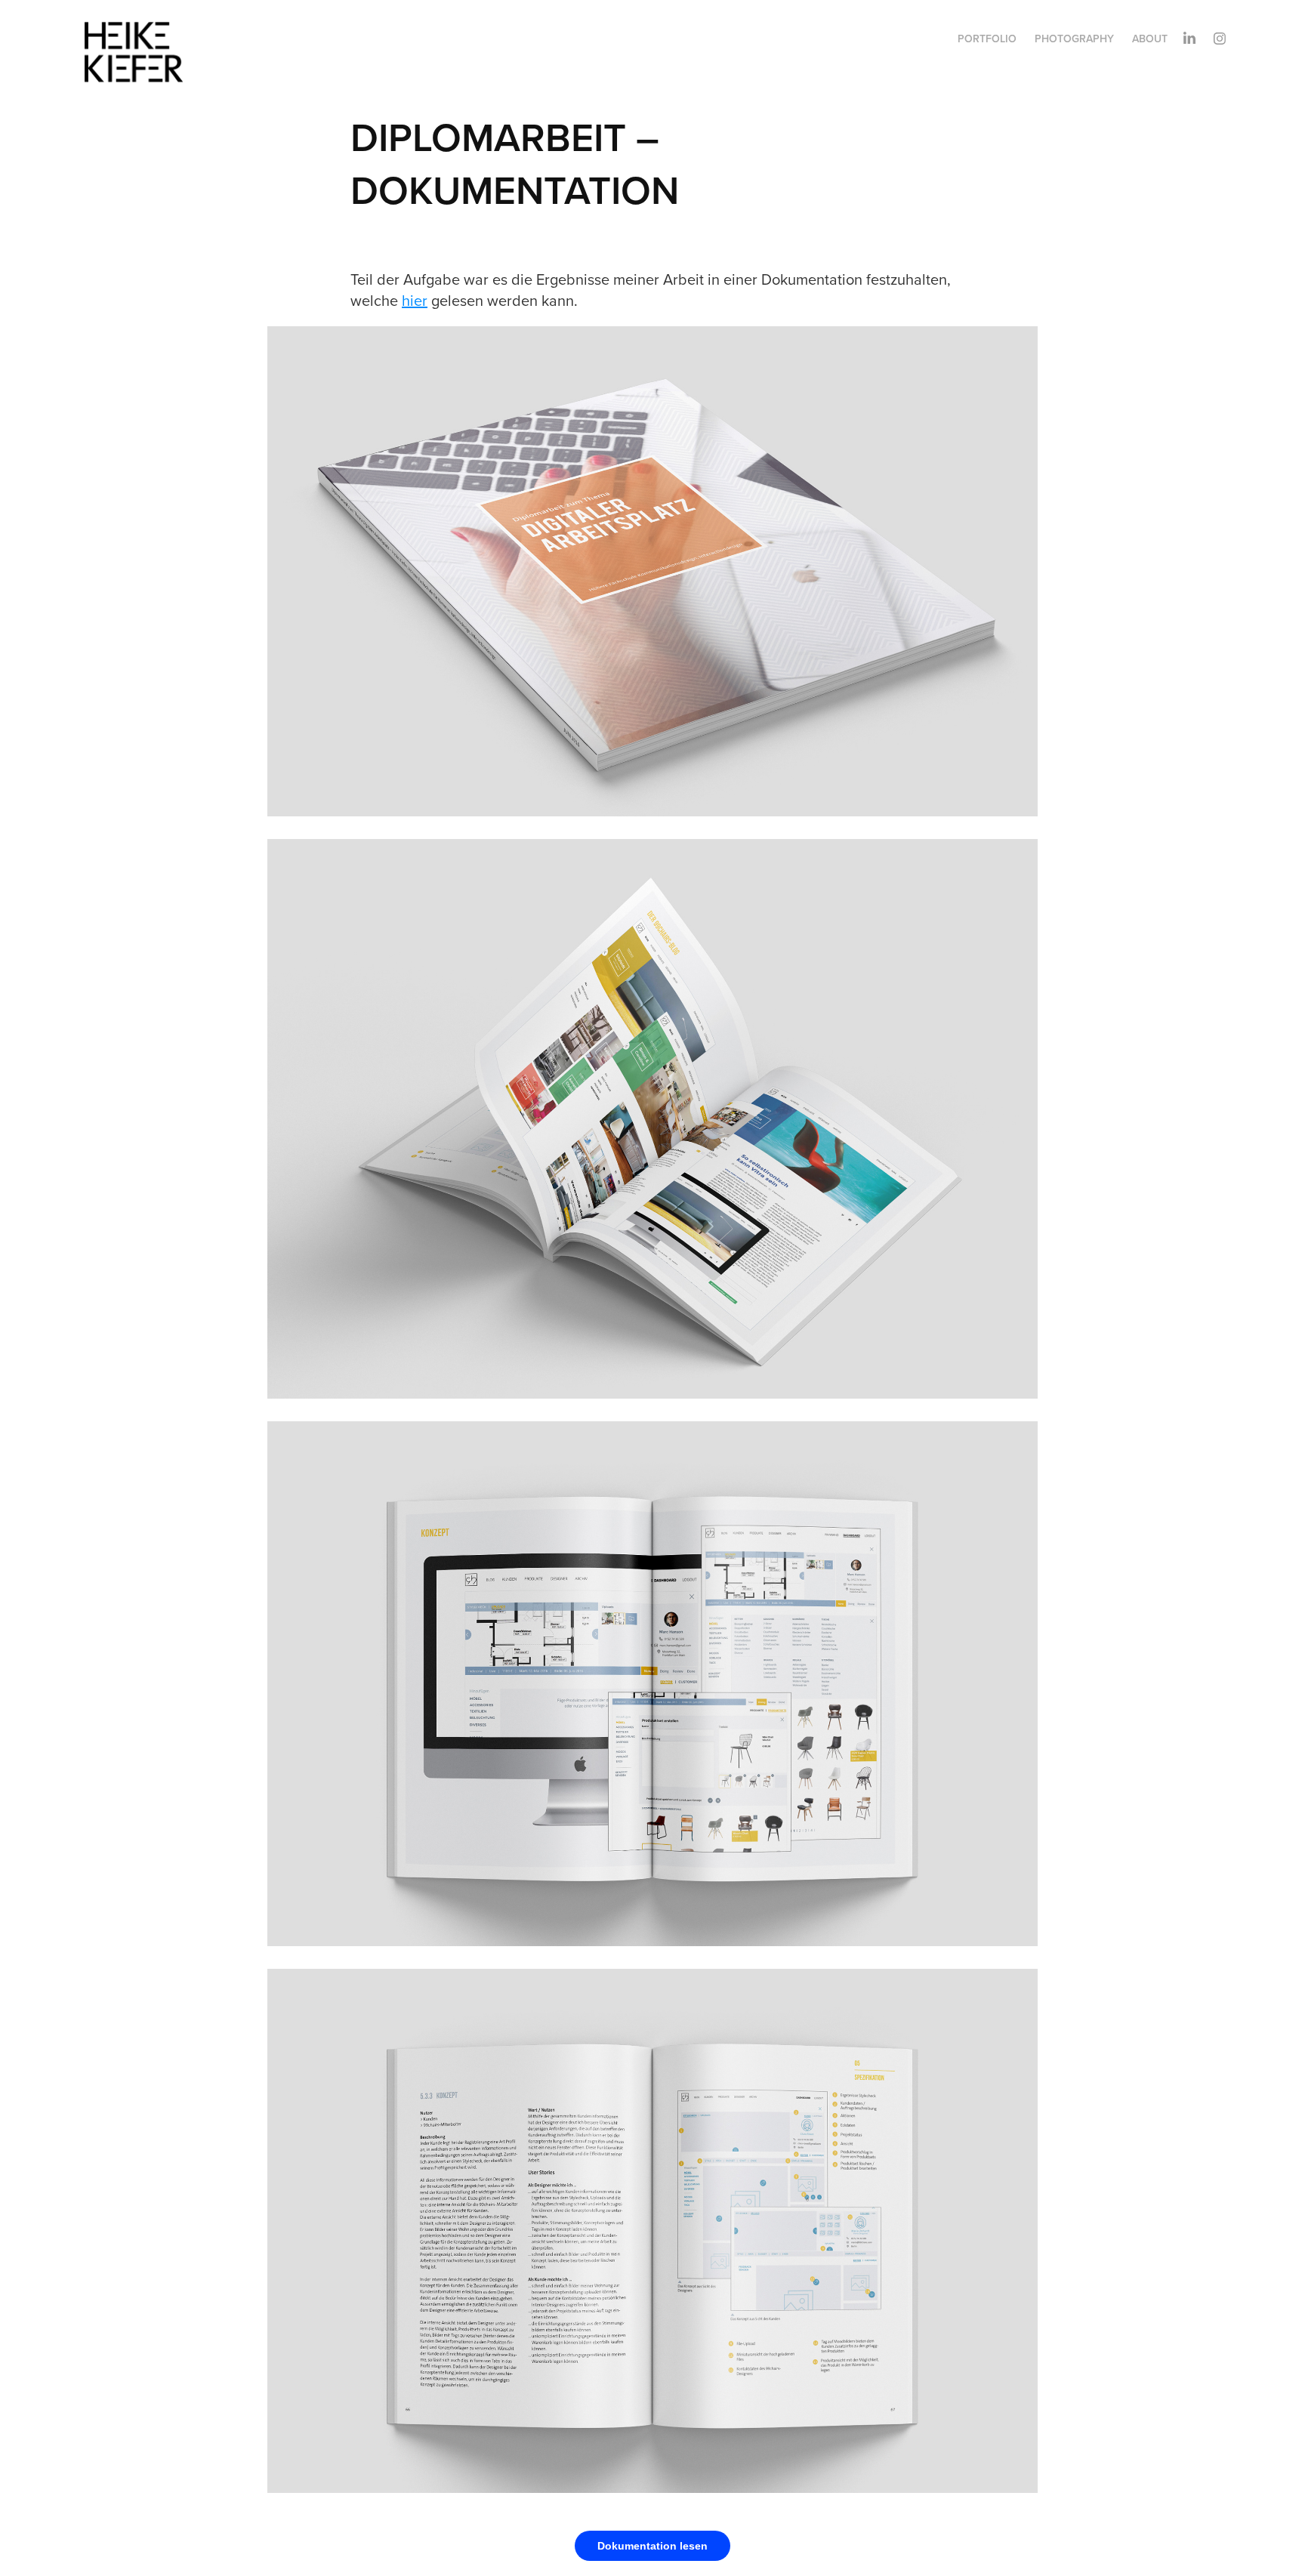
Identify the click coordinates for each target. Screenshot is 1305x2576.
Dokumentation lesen (652, 2546)
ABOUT (1150, 39)
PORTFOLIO (987, 39)
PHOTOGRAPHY (1074, 39)
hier (415, 300)
